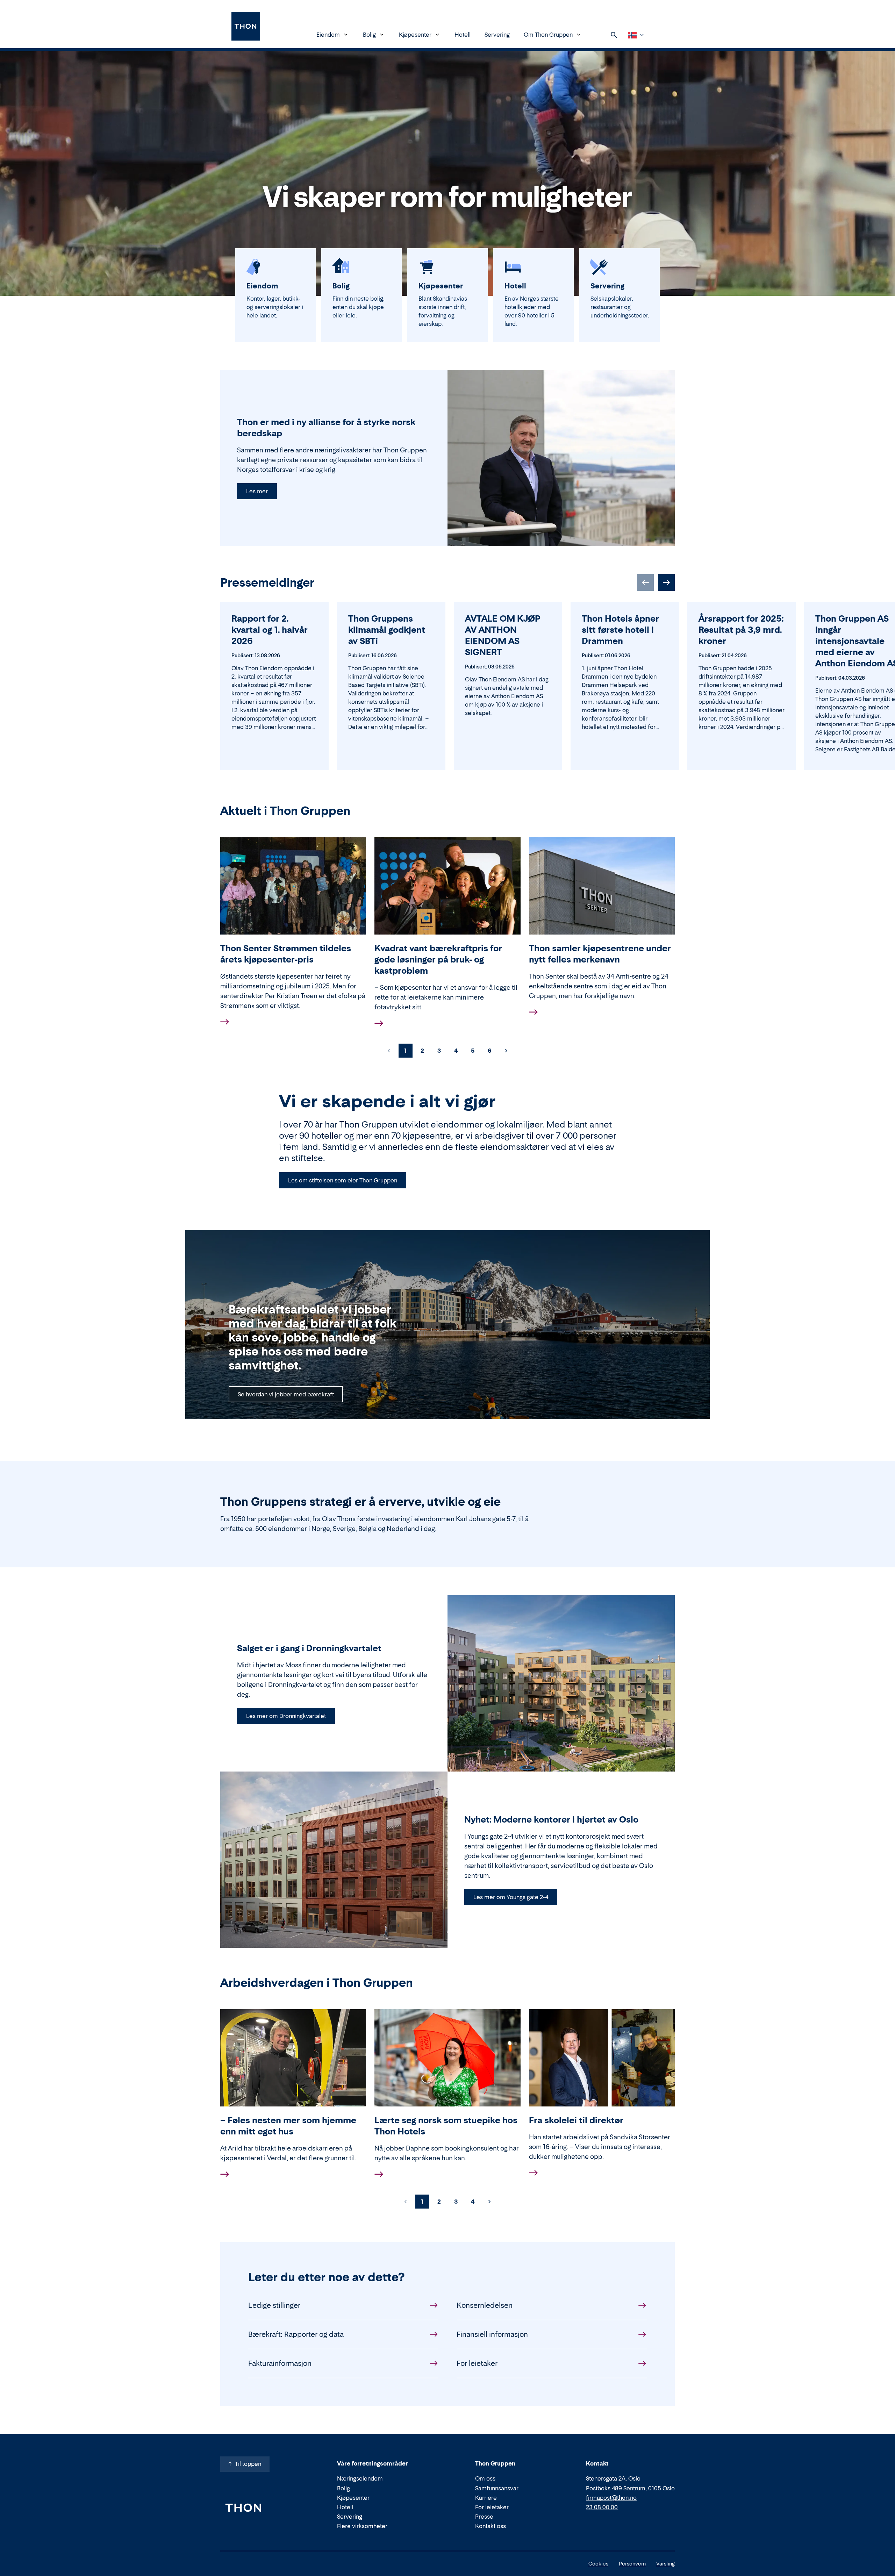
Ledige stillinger (274, 2305)
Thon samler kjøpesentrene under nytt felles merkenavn (600, 954)
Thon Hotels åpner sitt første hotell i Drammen (620, 630)
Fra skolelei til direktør (576, 2120)
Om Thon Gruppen (548, 35)
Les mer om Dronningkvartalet (286, 1716)
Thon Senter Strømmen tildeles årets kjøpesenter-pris (286, 954)
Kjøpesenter (415, 35)
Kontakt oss (491, 2526)
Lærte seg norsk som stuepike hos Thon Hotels (446, 2126)
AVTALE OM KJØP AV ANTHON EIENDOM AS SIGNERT (503, 635)
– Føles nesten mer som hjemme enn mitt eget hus (288, 2126)
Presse (484, 2517)
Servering (497, 35)
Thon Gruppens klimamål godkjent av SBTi (387, 630)
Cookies (598, 2564)
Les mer (257, 491)
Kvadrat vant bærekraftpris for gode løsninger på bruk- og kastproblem (438, 960)
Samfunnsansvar (497, 2488)
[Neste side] (506, 1051)
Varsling (665, 2564)
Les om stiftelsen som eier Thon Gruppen (343, 1180)
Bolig (369, 35)
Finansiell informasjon (492, 2334)
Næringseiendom (360, 2478)
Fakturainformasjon (280, 2363)
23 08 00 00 (602, 2507)
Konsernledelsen (485, 2305)
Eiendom (328, 35)
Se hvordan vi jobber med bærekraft (286, 1394)
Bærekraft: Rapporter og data (296, 2334)
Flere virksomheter (362, 2526)
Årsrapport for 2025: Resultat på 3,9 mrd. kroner (741, 630)
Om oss (485, 2478)
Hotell (463, 35)
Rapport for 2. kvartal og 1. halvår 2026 (270, 630)
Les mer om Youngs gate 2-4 (511, 1897)
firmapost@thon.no (611, 2498)
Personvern (632, 2564)
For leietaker (477, 2363)
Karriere (486, 2498)
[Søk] (614, 35)
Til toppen (248, 2464)
